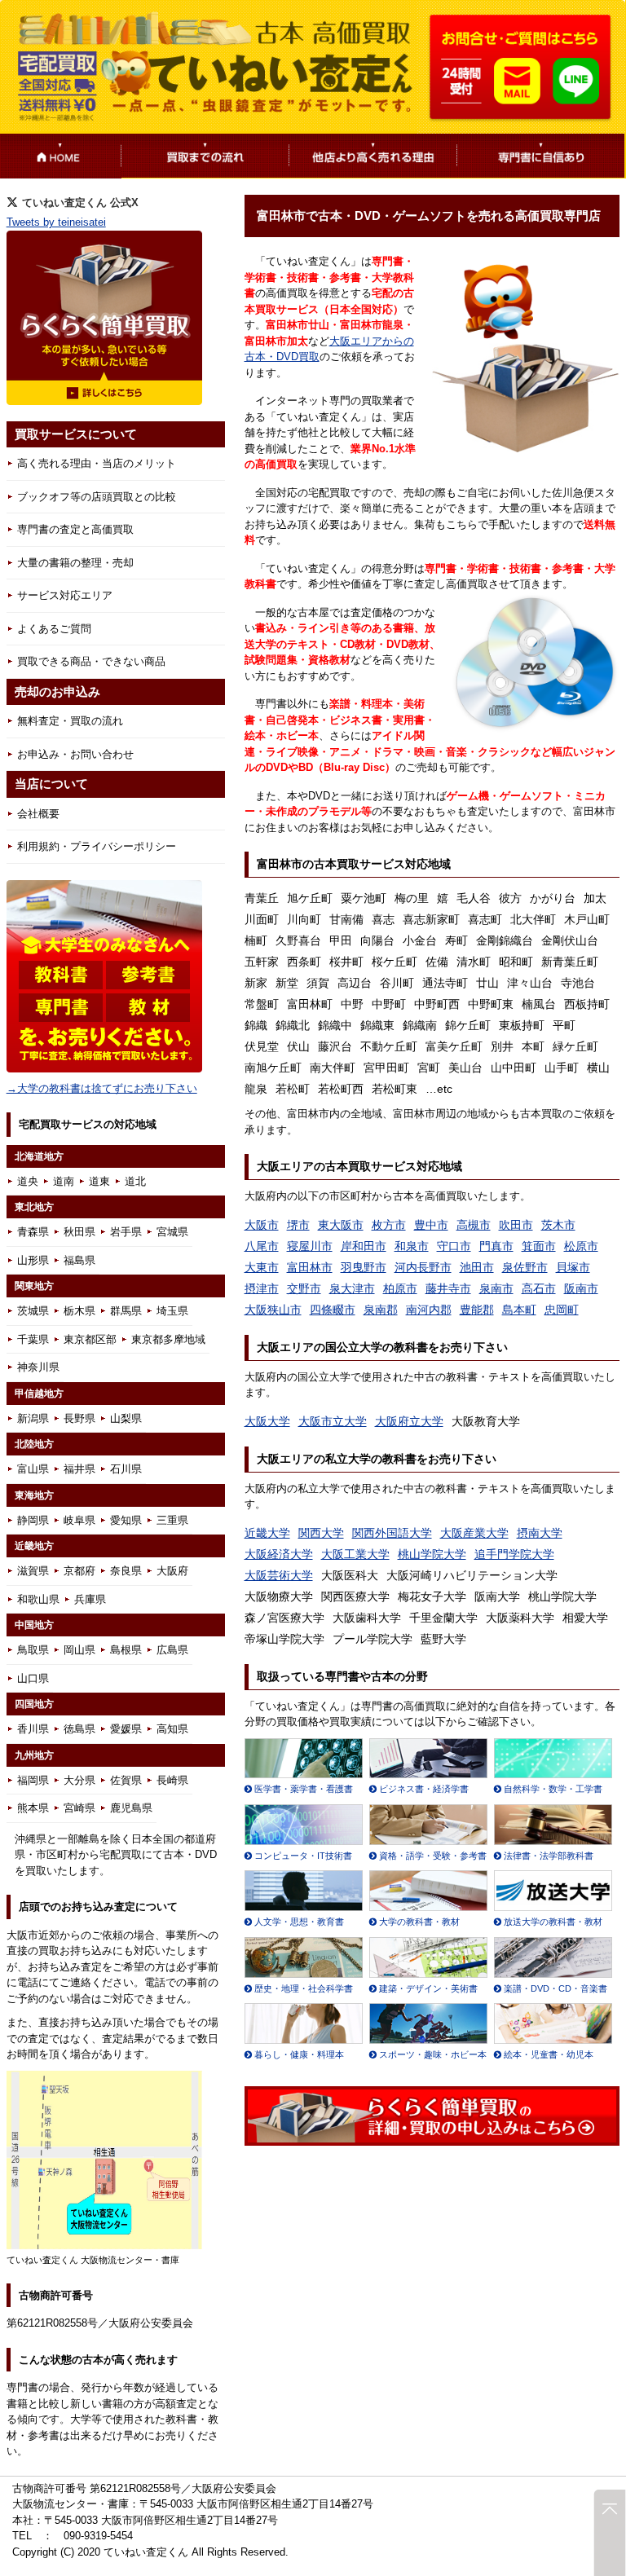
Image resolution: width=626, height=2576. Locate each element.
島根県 (126, 1650)
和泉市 (412, 1246)
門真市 (496, 1246)
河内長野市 (423, 1267)
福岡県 (33, 1780)
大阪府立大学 (409, 1421)
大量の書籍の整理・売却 (75, 563)
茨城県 (33, 1311)
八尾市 (262, 1246)
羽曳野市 (364, 1267)
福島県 (79, 1260)
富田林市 (310, 1267)
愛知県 (126, 1520)
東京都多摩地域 (168, 1339)
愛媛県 (126, 1729)
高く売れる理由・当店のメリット (97, 463)
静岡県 (33, 1520)
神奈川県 (38, 1367)
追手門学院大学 (514, 1554)
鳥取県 (33, 1650)
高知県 (172, 1729)
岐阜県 (79, 1520)
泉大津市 (352, 1288)
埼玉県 (172, 1311)
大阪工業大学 (355, 1554)
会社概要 (38, 814)
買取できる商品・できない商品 (91, 661)
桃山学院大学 (432, 1554)
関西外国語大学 (392, 1533)
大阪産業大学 (474, 1533)
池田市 (477, 1267)
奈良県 (126, 1571)
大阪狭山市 (273, 1310)
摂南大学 (540, 1533)
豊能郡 (477, 1310)
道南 (64, 1181)
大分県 (79, 1780)
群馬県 (126, 1311)
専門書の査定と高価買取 (75, 529)
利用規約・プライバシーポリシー (97, 846)
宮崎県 (79, 1808)
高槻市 (474, 1225)
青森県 (33, 1232)
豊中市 (431, 1225)
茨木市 (558, 1225)
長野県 (79, 1418)
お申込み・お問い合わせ (75, 754)
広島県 (172, 1650)
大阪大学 (267, 1421)
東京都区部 (90, 1339)
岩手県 (126, 1232)
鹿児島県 (131, 1808)
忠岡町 (562, 1310)
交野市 (304, 1288)
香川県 (33, 1729)
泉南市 (496, 1288)
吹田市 (516, 1225)
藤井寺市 (448, 1288)
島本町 (519, 1310)
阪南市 (581, 1288)
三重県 (172, 1520)
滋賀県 (33, 1571)
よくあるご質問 (54, 629)
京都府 (79, 1571)
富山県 (33, 1469)
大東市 (262, 1267)
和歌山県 (38, 1599)
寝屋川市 (310, 1246)
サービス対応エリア (65, 595)
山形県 (33, 1260)
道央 (28, 1181)
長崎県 (172, 1780)
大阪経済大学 (279, 1554)
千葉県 (33, 1339)
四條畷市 (333, 1310)
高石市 (539, 1288)
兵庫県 (90, 1599)
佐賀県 (126, 1780)
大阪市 (262, 1225)
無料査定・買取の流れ (70, 721)
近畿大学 (267, 1533)
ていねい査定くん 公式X (80, 203)
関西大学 (321, 1533)
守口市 (454, 1246)
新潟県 (33, 1418)
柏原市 (400, 1288)
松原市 (581, 1246)
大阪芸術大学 (279, 1575)
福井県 (79, 1469)
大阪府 (172, 1571)
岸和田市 (364, 1246)
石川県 (126, 1469)
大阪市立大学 (333, 1421)
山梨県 (126, 1418)
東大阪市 (341, 1225)
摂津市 (262, 1288)
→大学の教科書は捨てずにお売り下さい (102, 1088)
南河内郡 (429, 1310)
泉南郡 (381, 1310)
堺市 (298, 1225)
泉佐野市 (525, 1267)
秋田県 (79, 1232)
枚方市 (389, 1225)
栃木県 (79, 1311)
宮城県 (172, 1232)
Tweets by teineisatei (56, 222)
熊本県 (33, 1808)
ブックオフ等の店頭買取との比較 (97, 497)
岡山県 (79, 1650)
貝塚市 (573, 1267)
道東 (99, 1181)
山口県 (33, 1678)
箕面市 (539, 1246)
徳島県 (79, 1729)
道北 (135, 1181)
